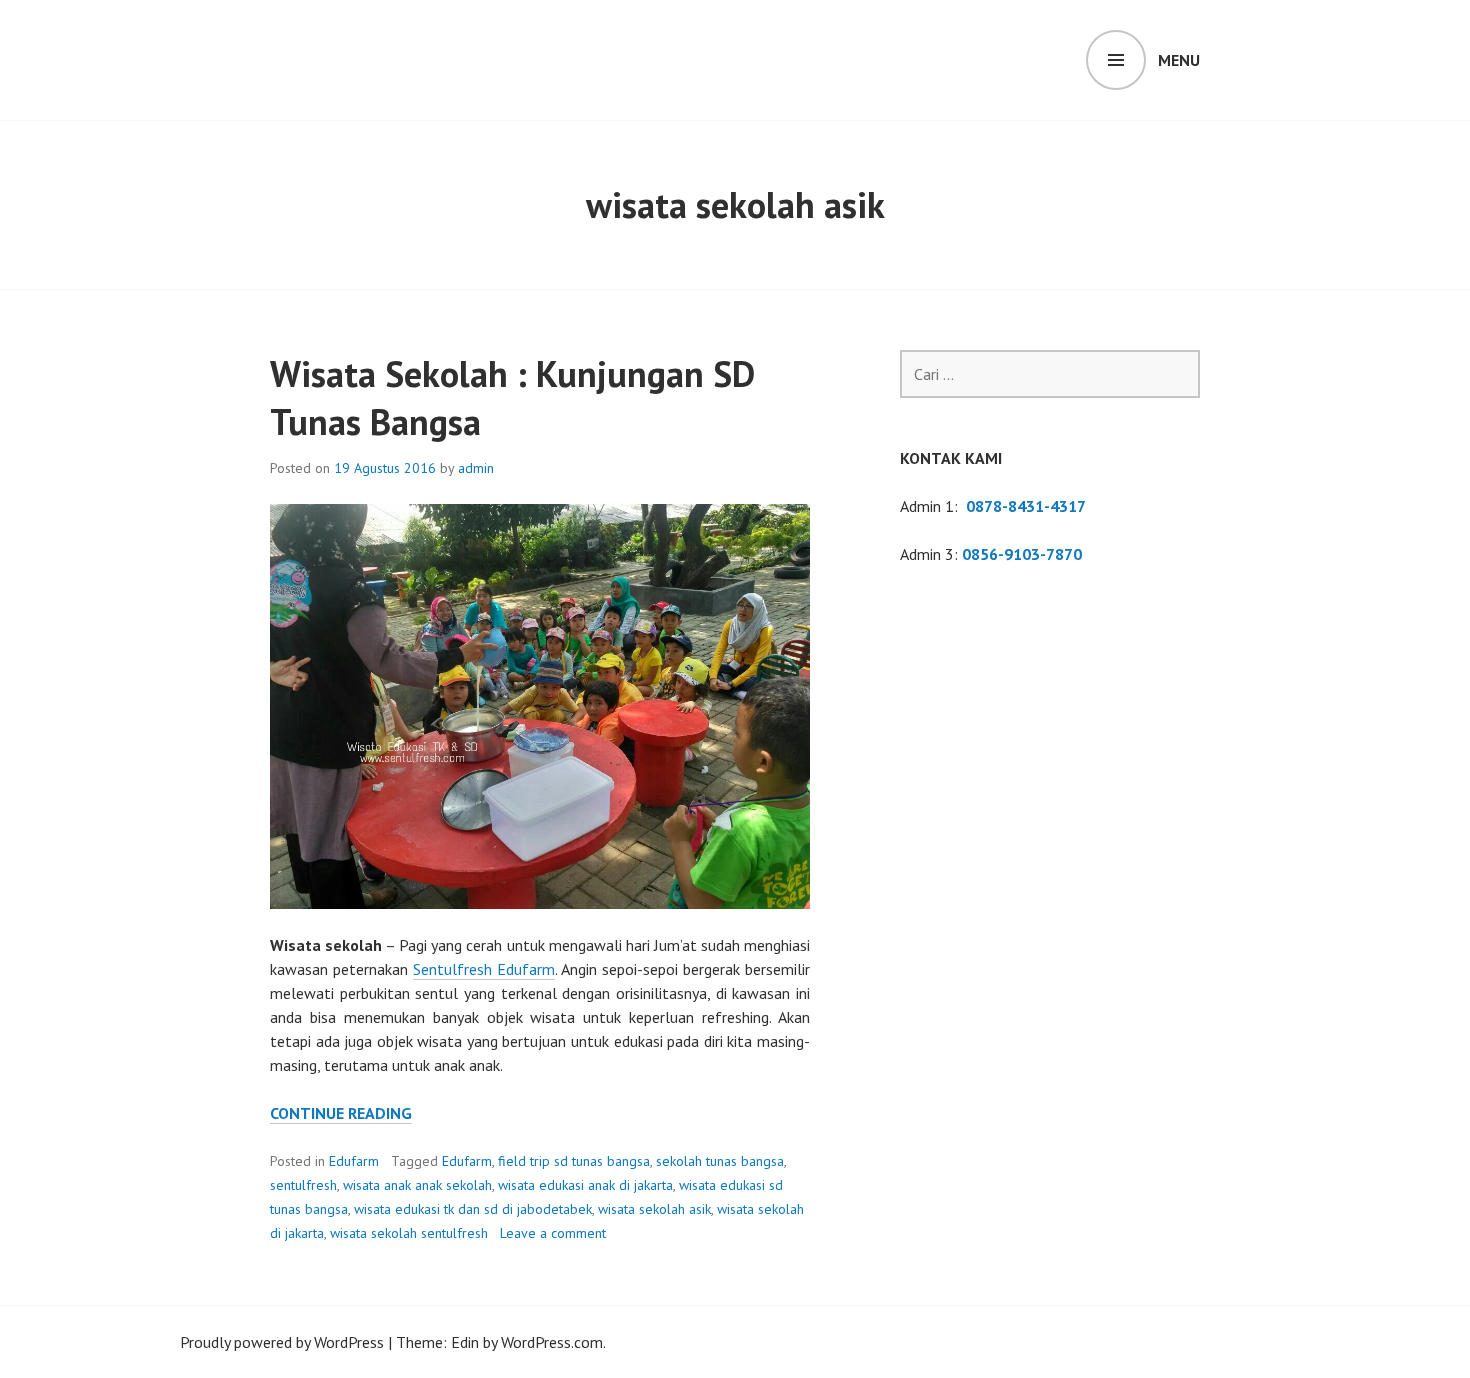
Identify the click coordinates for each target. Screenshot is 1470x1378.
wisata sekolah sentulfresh (409, 1233)
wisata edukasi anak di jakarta (585, 1185)
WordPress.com (552, 1342)
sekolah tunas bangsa (720, 1161)
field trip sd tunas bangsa (574, 1161)
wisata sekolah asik (654, 1209)
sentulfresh (303, 1185)
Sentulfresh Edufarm (484, 969)
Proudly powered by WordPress (282, 1342)
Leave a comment (553, 1233)
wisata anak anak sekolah (417, 1185)
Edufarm (354, 1161)
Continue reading (341, 1113)
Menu (1179, 60)
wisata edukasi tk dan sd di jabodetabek (473, 1209)
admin (476, 468)
